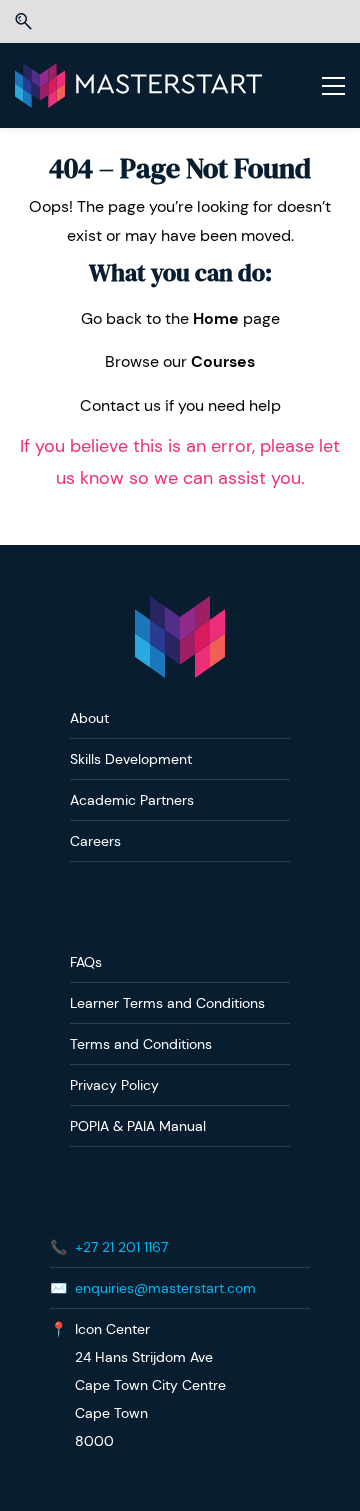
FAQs (86, 962)
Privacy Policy (114, 1085)
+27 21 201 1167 (121, 1247)
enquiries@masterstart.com (165, 1288)
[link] (180, 609)
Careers (95, 841)
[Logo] (138, 85)
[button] (23, 21)
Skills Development (131, 759)
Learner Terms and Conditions (167, 1003)
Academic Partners (132, 800)
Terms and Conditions (141, 1044)
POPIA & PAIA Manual (138, 1126)
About (89, 718)
